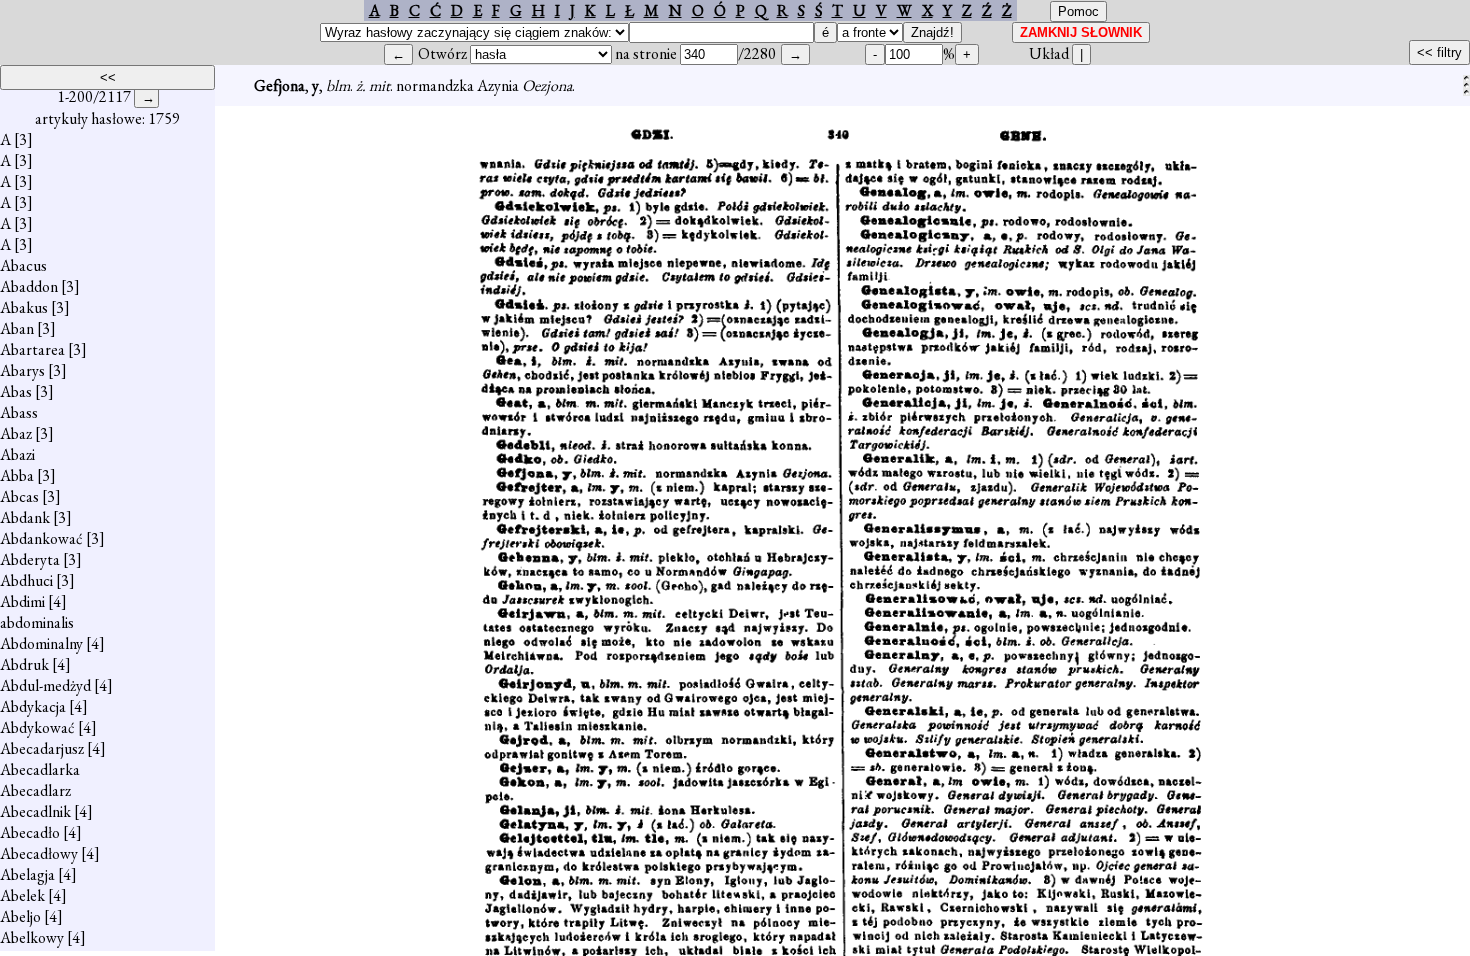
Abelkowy (32, 937)
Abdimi (22, 601)
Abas (16, 391)
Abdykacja (33, 706)
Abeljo (20, 916)
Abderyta (30, 559)
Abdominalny (41, 643)
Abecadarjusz (42, 748)
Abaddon (29, 286)
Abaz (16, 433)
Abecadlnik (35, 811)
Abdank (25, 517)
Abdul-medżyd (45, 685)
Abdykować (37, 727)
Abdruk (24, 664)
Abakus (24, 307)
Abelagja (27, 874)
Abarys (22, 370)
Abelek (22, 895)
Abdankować (41, 538)
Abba (17, 475)
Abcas (19, 496)
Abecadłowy (39, 853)
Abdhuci (26, 580)
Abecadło (30, 832)
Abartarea (32, 349)
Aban (17, 328)
